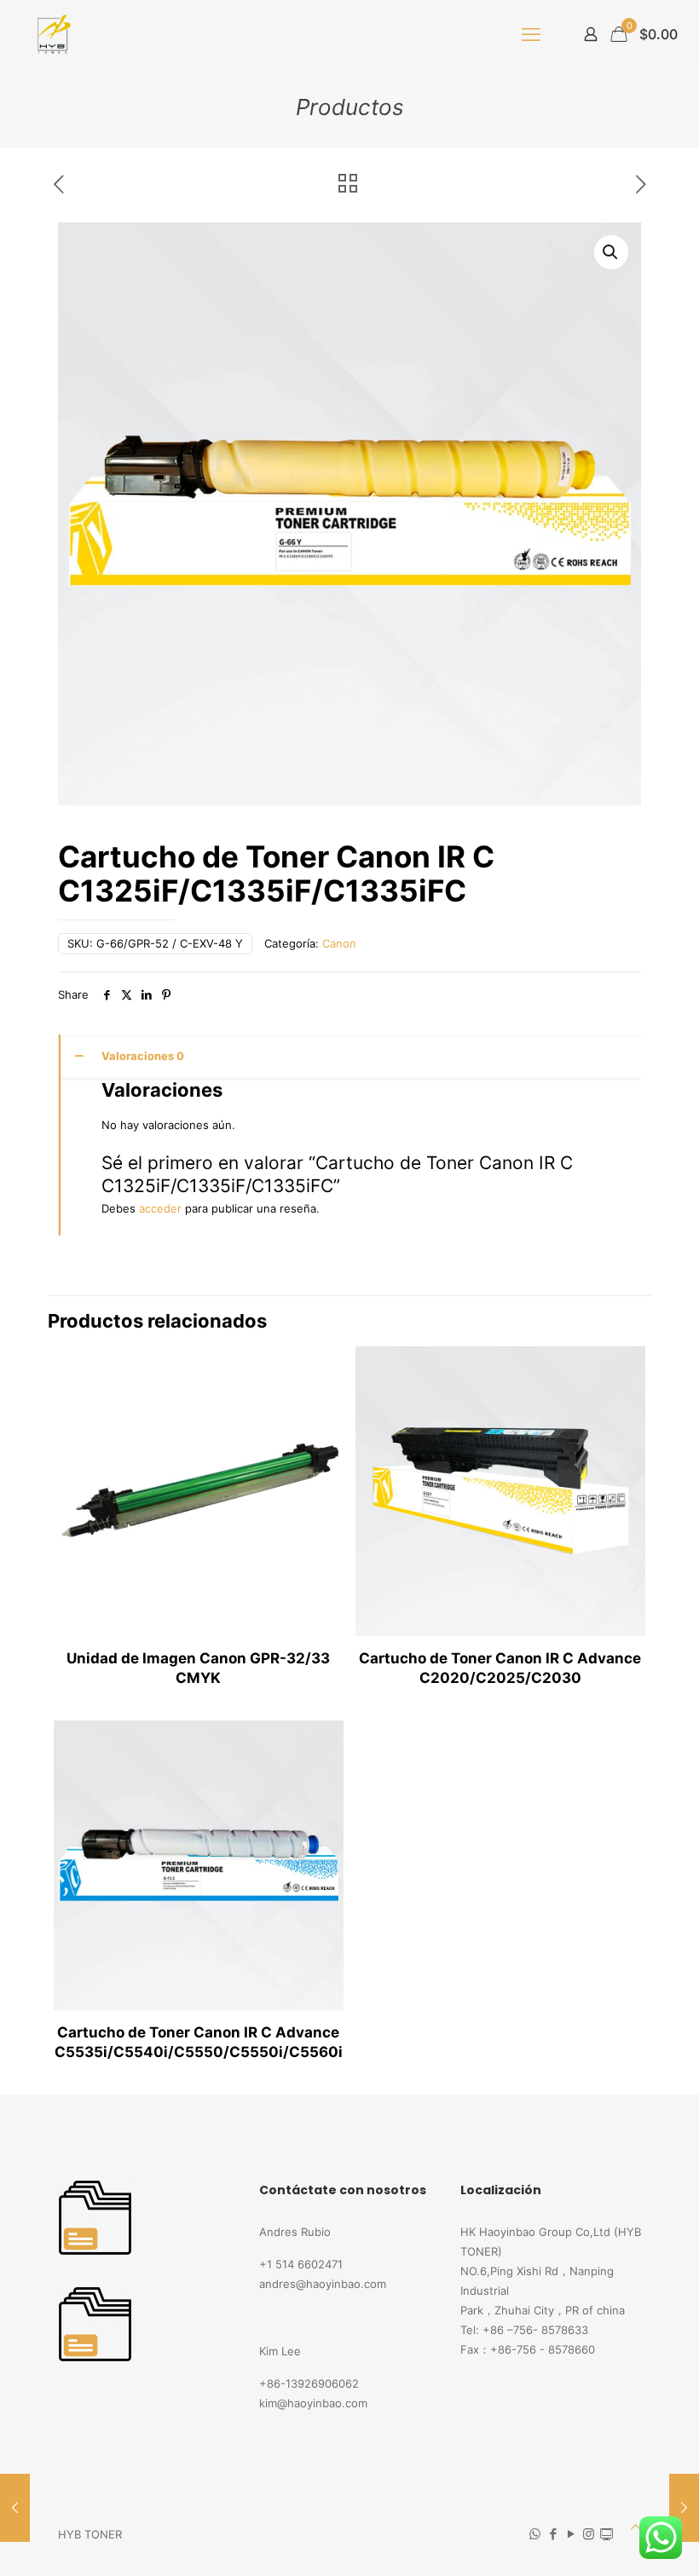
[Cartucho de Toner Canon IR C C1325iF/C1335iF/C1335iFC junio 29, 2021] (15, 2508)
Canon (339, 943)
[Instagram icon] (589, 2534)
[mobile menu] (531, 34)
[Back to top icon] (635, 2527)
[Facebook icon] (553, 2534)
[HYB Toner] (52, 34)
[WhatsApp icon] (535, 2534)
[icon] (607, 2534)
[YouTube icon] (571, 2534)
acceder (160, 1208)
